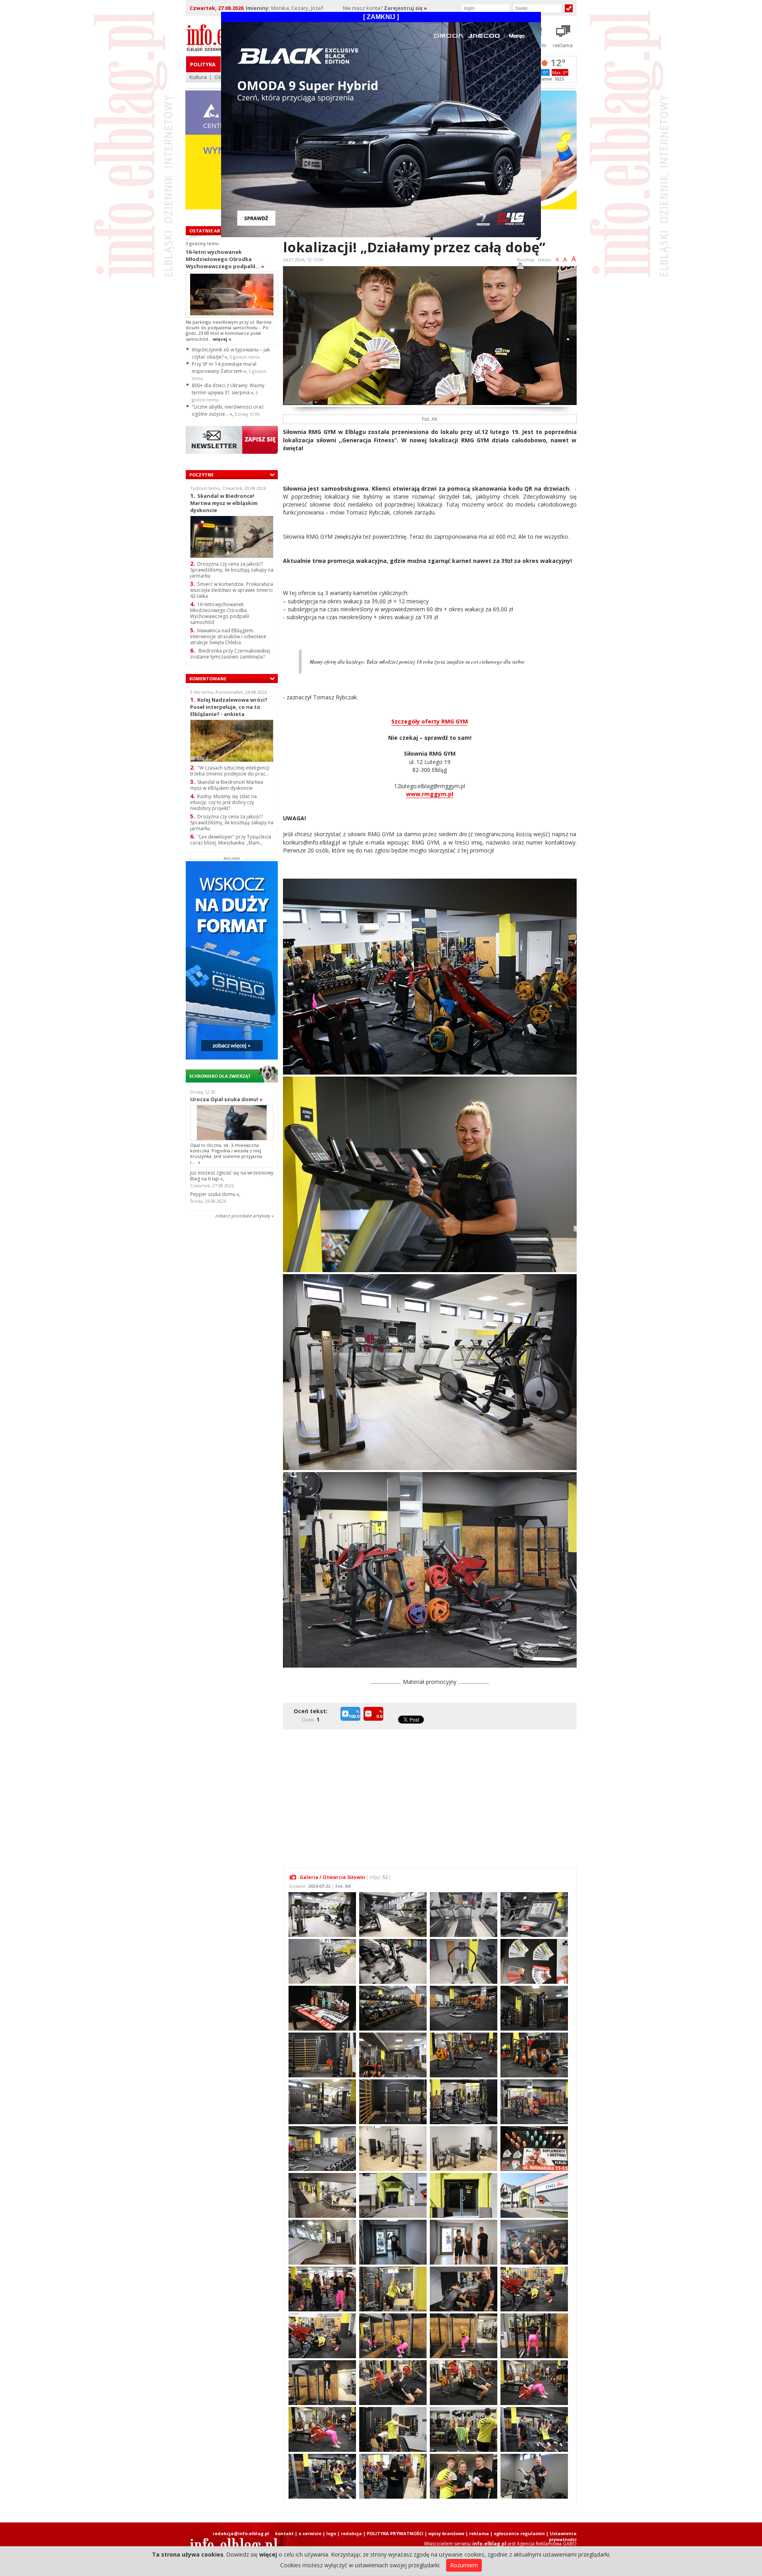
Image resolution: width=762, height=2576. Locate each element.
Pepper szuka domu (215, 1194)
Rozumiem (464, 2565)
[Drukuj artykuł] (520, 267)
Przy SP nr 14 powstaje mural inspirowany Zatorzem (224, 368)
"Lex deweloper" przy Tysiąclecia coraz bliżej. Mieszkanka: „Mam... (231, 840)
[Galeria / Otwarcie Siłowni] (321, 1914)
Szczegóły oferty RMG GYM (430, 721)
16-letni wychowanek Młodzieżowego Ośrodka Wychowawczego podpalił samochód (219, 613)
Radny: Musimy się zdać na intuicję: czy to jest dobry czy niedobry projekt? (223, 802)
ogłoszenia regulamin (519, 2533)
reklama (479, 2533)
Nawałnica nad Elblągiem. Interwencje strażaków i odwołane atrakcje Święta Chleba (228, 636)
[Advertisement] (432, 1794)
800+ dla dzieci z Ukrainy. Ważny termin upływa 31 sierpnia (228, 389)
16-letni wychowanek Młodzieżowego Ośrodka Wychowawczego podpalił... (225, 259)
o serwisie (310, 2533)
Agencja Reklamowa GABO (547, 2544)
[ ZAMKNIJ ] (381, 17)
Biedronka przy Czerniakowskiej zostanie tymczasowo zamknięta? (230, 654)
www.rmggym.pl (430, 794)
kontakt (284, 2533)
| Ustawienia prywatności (561, 2536)
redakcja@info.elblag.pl (241, 2533)
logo (331, 2533)
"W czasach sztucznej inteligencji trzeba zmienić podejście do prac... (230, 771)
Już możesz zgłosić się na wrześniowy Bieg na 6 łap (232, 1176)
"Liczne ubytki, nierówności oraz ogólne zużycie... (228, 410)
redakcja (351, 2533)
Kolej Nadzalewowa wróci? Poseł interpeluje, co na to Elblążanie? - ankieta (229, 707)
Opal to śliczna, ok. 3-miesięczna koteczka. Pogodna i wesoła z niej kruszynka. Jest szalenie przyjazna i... (226, 1154)
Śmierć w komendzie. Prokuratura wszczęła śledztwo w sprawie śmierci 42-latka (232, 590)
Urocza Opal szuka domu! (226, 1099)
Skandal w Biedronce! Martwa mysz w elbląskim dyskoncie (224, 503)
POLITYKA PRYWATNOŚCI (395, 2533)
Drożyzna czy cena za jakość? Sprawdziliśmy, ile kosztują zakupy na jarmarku (232, 570)
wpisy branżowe (446, 2533)
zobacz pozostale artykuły (243, 1216)
